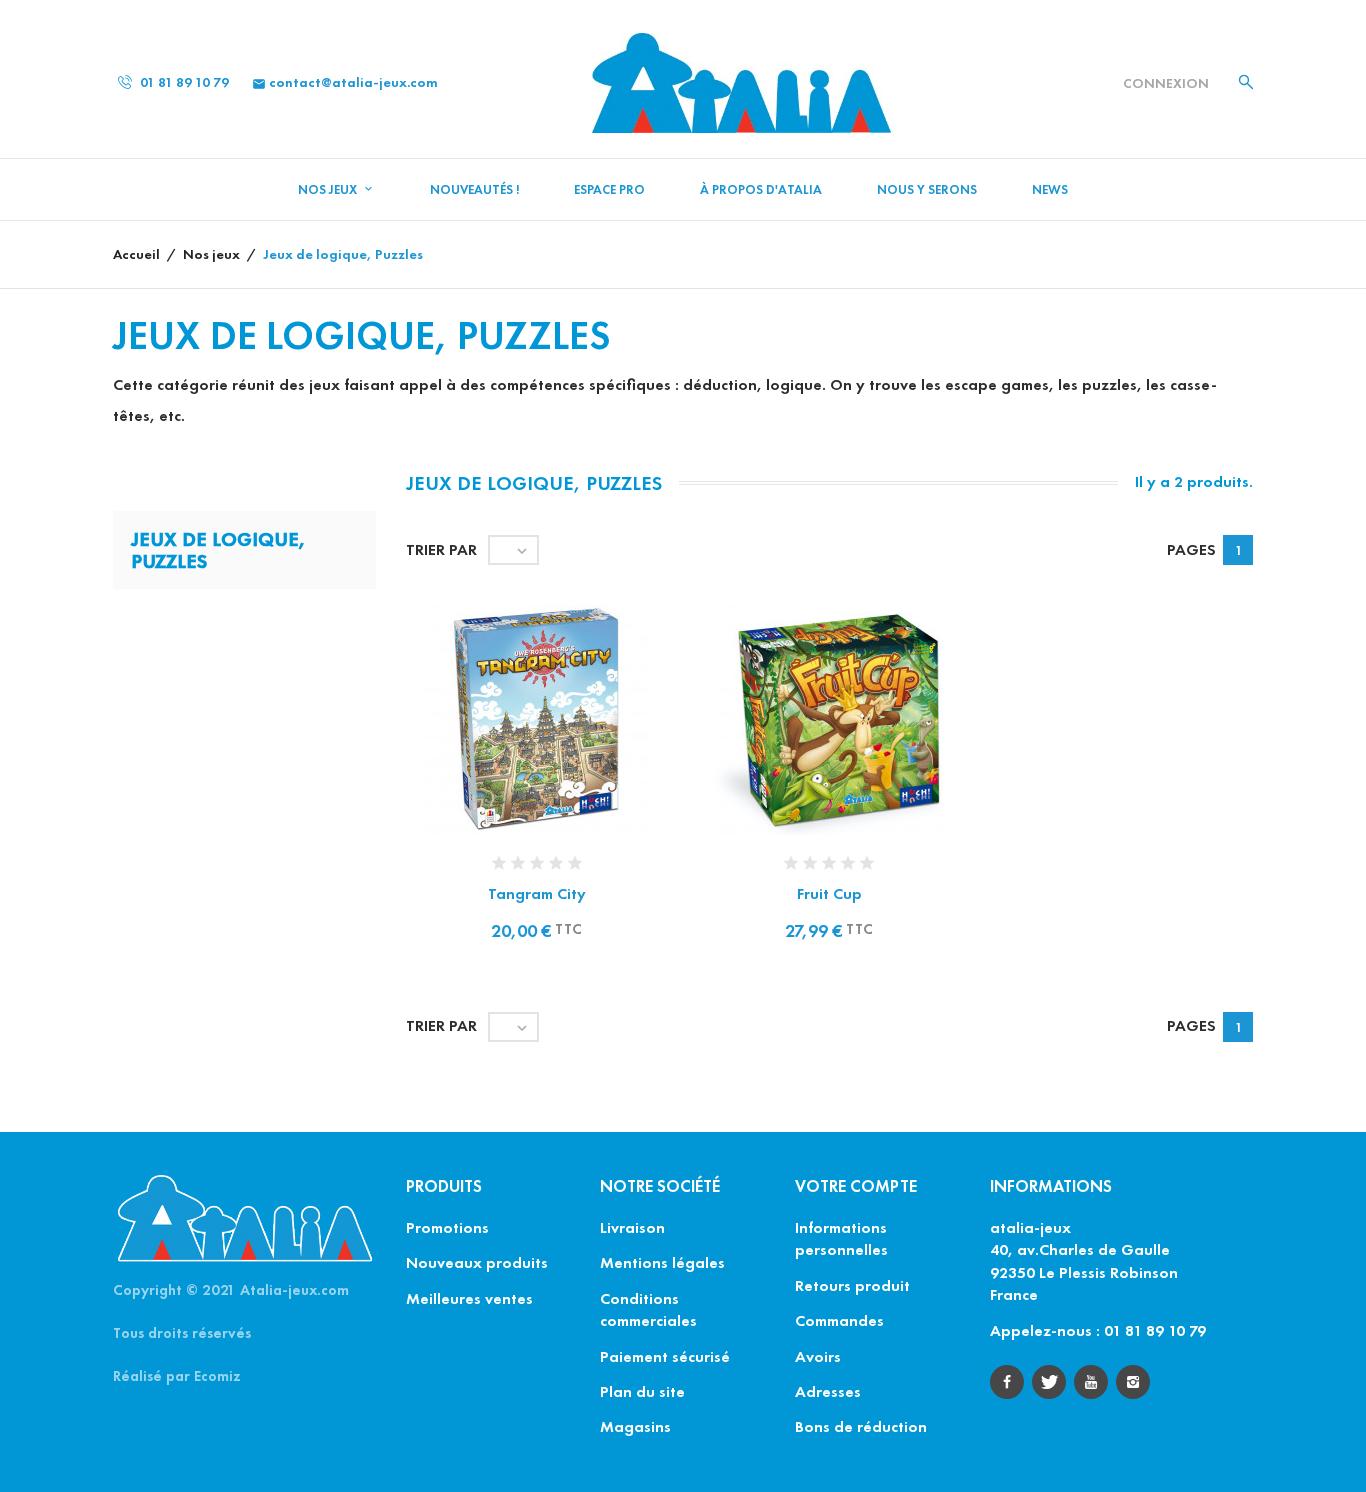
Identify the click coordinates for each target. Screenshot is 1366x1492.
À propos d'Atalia (761, 190)
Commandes (839, 1320)
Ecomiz (217, 1376)
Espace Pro (609, 190)
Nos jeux (329, 190)
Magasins (635, 1426)
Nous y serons (927, 190)
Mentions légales (662, 1262)
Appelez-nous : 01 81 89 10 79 (1098, 1330)
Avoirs (818, 1356)
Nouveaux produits (477, 1262)
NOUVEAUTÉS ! (474, 190)
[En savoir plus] (558, 744)
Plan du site (642, 1391)
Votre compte (856, 1186)
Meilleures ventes (469, 1298)
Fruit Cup (829, 893)
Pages (1191, 549)
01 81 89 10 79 (183, 82)
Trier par (441, 549)
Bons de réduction (861, 1426)
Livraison (632, 1227)
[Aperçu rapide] (516, 744)
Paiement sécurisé (665, 1356)
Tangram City (537, 893)
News (1050, 190)
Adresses (828, 1391)
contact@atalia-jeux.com (345, 82)
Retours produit (852, 1285)
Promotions (447, 1227)
